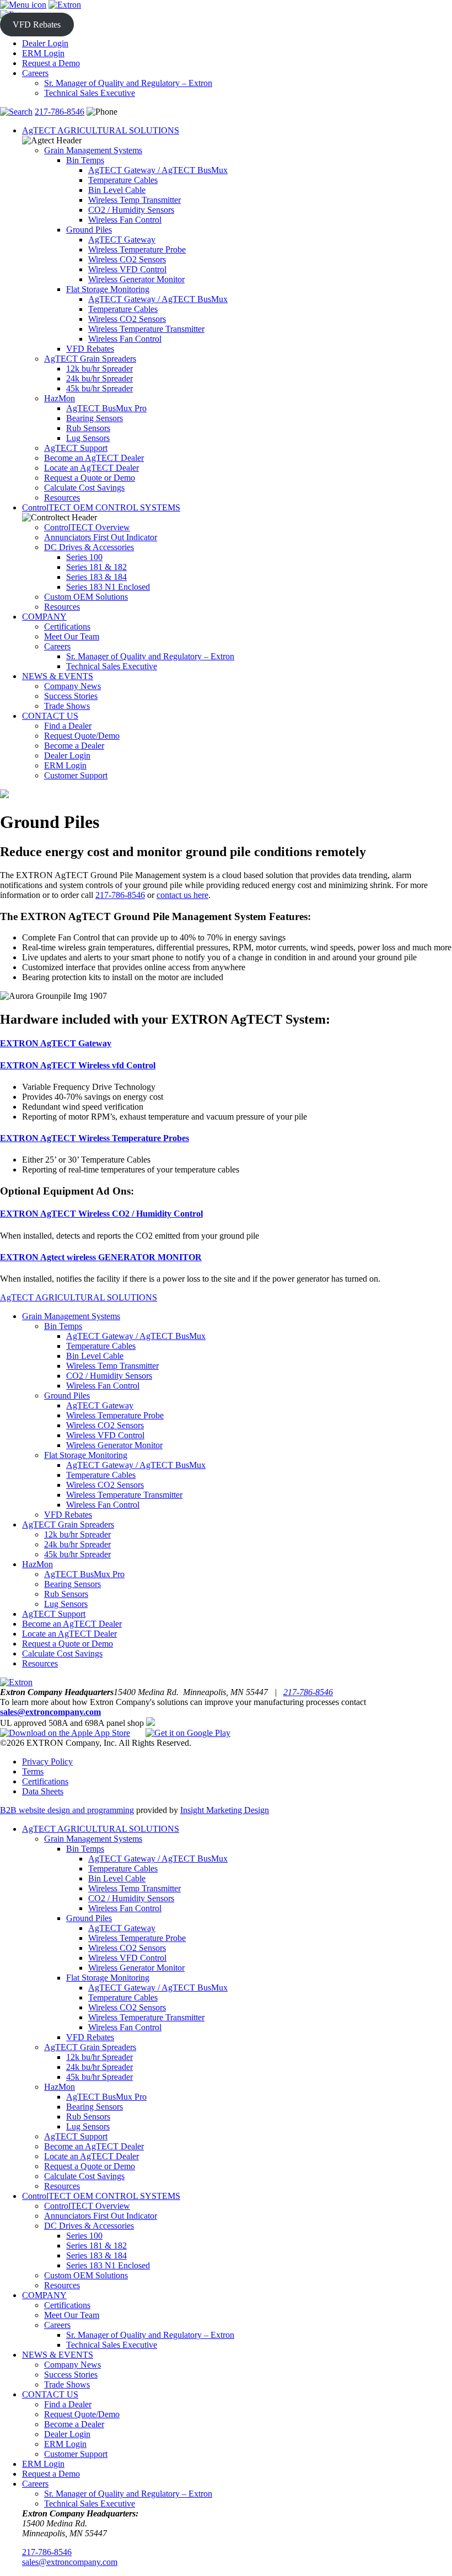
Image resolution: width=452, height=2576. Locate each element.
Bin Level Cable (117, 190)
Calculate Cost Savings (84, 488)
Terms (33, 1771)
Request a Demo (51, 63)
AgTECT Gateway (122, 240)
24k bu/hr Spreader (99, 378)
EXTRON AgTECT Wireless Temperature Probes (95, 1138)
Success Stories (71, 696)
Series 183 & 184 (96, 577)
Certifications (67, 626)
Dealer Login (45, 43)
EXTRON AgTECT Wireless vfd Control (78, 1065)
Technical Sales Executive (90, 93)
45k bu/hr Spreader (99, 388)
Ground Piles (89, 230)
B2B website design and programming (67, 1810)
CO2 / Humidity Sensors (131, 210)
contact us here (182, 895)
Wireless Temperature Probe (137, 249)
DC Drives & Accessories (89, 547)
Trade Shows (67, 706)
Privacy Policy (47, 1762)
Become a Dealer (74, 746)
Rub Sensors (88, 428)
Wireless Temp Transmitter (134, 200)
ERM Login (43, 53)
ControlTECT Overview (87, 527)
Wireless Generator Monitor (136, 279)
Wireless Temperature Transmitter (146, 329)
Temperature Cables (123, 180)
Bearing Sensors (95, 418)
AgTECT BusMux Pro (106, 408)
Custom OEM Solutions (86, 597)
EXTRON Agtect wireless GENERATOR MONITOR (101, 1257)
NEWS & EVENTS (58, 676)
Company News (72, 686)
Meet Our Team (72, 636)
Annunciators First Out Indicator (101, 537)
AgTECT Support (76, 448)
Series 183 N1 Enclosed (108, 587)
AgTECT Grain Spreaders (90, 359)
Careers (35, 73)
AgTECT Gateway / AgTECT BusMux (158, 170)
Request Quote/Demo (82, 736)
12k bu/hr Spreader (99, 369)
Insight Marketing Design (225, 1810)
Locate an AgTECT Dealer (92, 468)
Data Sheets (43, 1791)
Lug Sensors (88, 438)
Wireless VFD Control (127, 269)
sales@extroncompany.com (50, 1712)
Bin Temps (85, 160)
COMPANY (44, 617)
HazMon (60, 398)
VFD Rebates (37, 25)
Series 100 (84, 557)
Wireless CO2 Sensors (127, 259)
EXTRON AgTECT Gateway (56, 1043)
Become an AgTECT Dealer (94, 458)
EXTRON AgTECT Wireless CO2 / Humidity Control (101, 1214)
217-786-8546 (60, 112)
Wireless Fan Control (125, 220)
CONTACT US (50, 716)
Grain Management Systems (93, 150)
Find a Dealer (68, 726)
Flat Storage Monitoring (108, 289)
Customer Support (76, 775)
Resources (62, 498)
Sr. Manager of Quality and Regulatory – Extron (128, 83)
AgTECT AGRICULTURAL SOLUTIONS (101, 130)
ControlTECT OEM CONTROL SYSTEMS (101, 507)
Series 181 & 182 (96, 567)
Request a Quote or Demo (90, 478)
